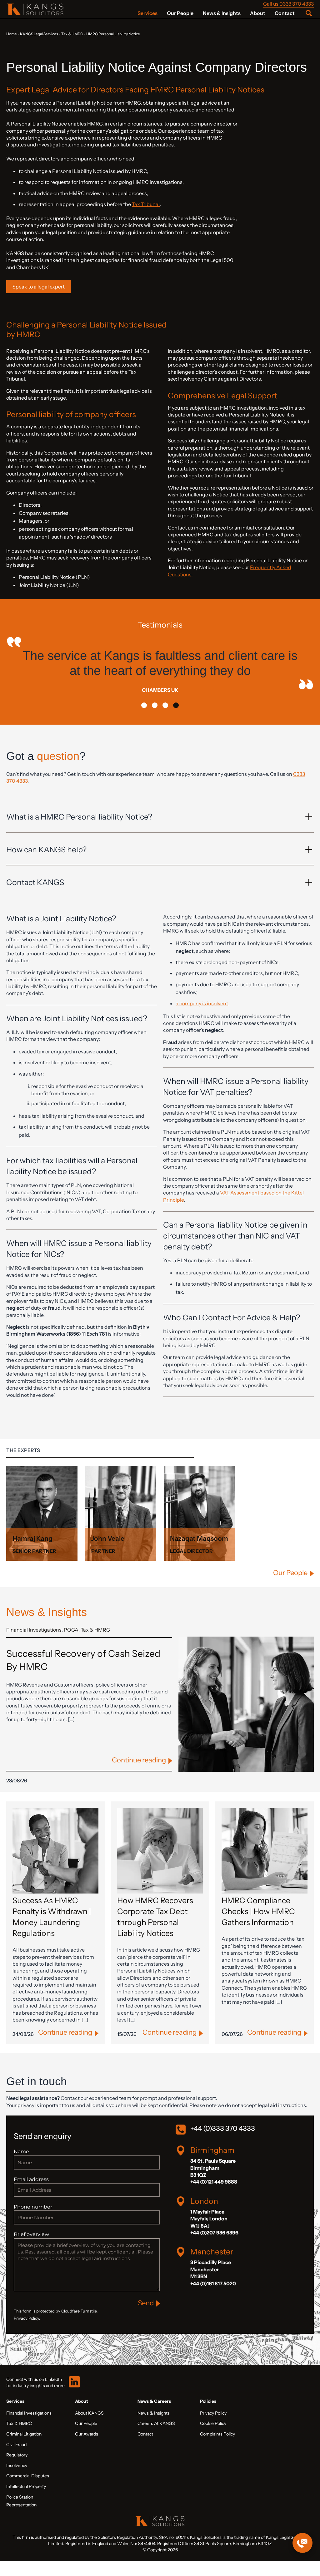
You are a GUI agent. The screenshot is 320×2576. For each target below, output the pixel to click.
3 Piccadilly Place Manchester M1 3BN (211, 2284)
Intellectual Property (26, 2501)
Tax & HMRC (72, 34)
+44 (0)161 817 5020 (213, 2298)
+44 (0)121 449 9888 (214, 2197)
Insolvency (17, 2480)
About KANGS (89, 2428)
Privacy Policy (213, 2428)
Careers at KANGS (156, 2438)
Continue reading (139, 1775)
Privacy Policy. (27, 2333)
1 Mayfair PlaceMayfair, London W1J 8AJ (209, 2234)
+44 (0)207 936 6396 (214, 2248)
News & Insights (222, 13)
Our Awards (87, 2449)
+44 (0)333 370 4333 (223, 2143)
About (258, 13)
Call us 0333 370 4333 (288, 4)
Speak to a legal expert (39, 287)
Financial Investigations (34, 1645)
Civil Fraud (16, 2460)
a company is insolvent (202, 1018)
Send (146, 2318)
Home (12, 34)
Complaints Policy (217, 2449)
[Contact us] (302, 2543)
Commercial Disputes (28, 2491)
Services (147, 13)
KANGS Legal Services (39, 34)
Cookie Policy (213, 2438)
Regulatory (17, 2470)
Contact (285, 13)
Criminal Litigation (24, 2449)
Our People (180, 13)
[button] (144, 720)
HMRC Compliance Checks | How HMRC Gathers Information (258, 1926)
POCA (71, 1645)
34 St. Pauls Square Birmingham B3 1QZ (213, 2183)
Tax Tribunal (146, 204)
